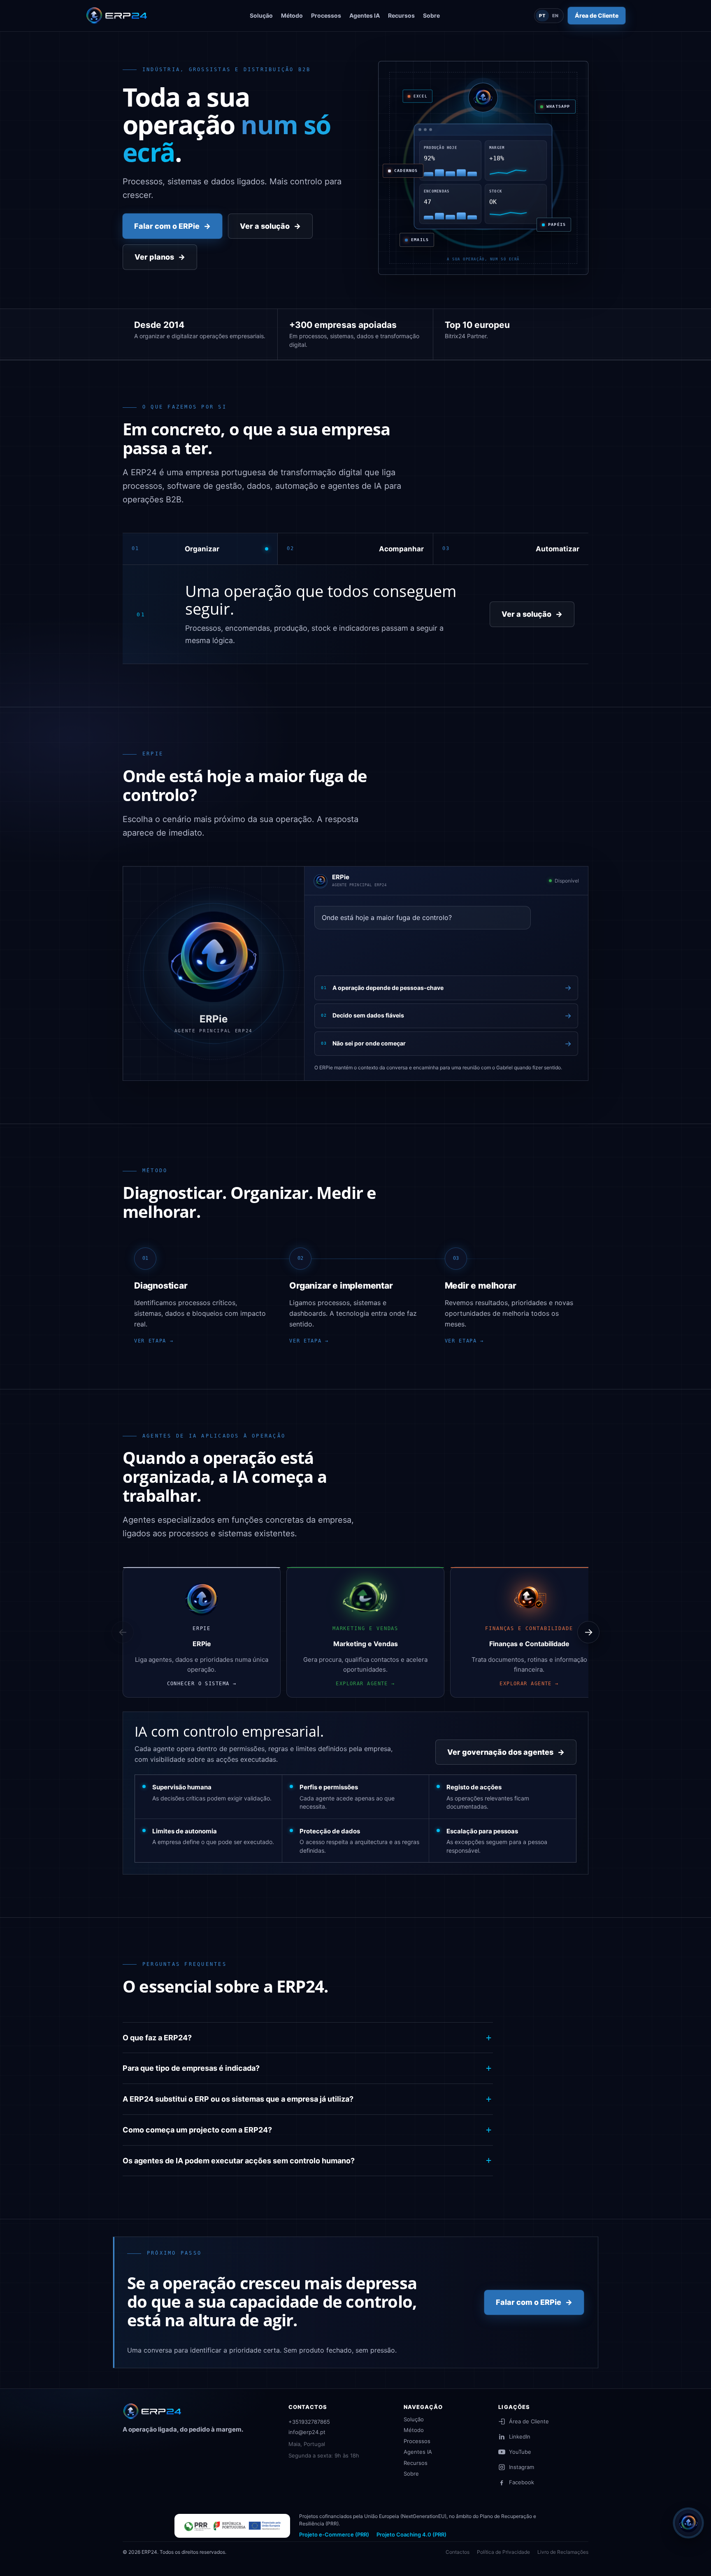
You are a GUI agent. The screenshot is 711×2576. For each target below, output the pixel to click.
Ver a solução (270, 226)
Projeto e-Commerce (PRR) (334, 2534)
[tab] (200, 549)
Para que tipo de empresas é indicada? (191, 2068)
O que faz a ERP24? (157, 2038)
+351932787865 (309, 2422)
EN (556, 16)
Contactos (458, 2552)
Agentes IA (418, 2452)
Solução (414, 2419)
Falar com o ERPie (172, 226)
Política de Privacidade (503, 2552)
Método (414, 2430)
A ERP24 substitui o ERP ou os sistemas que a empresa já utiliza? (238, 2099)
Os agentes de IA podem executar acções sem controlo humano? (239, 2161)
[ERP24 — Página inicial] (118, 16)
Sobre (411, 2474)
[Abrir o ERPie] (688, 2523)
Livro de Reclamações (563, 2552)
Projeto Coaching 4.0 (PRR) (411, 2534)
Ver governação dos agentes (506, 1752)
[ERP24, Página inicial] (154, 2411)
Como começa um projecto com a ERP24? (197, 2130)
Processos (417, 2441)
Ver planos (160, 257)
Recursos (416, 2463)
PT (542, 16)
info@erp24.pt (307, 2432)
